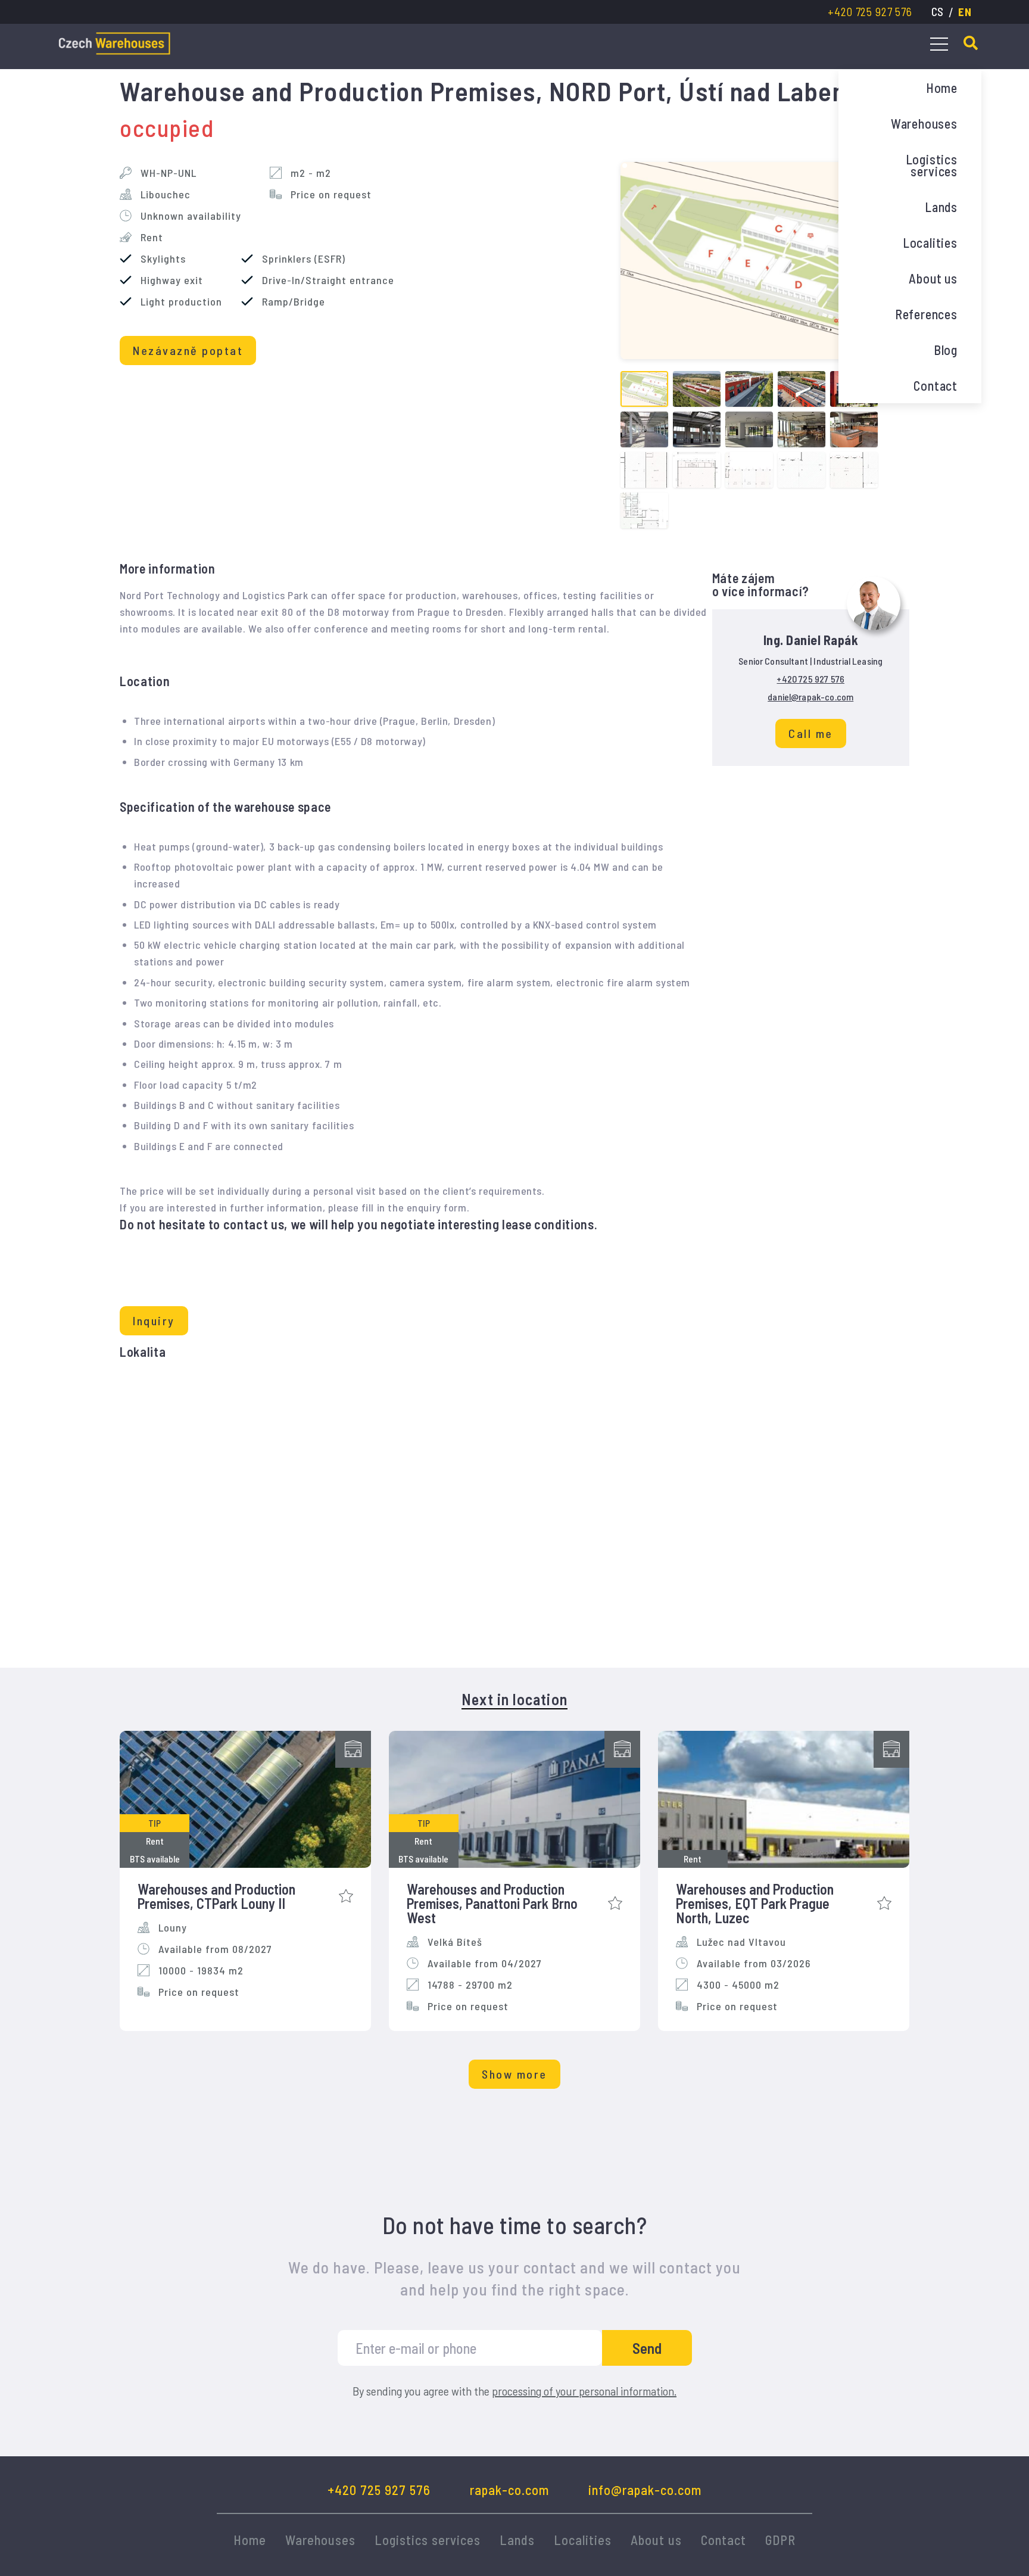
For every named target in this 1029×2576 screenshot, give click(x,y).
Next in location (514, 1699)
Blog (946, 350)
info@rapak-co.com (645, 2490)
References (926, 314)
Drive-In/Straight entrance (328, 280)
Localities (930, 242)
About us (933, 278)
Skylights (163, 258)
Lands (941, 207)
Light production (181, 301)
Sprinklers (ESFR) (304, 258)
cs (938, 12)
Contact (936, 385)
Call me (811, 733)
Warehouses (924, 123)
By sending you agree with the (514, 2391)
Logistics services (932, 165)
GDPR (780, 2540)
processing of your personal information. (584, 2391)
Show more (514, 2074)
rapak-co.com (509, 2490)
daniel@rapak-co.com (810, 697)
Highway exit (172, 280)
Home (942, 88)
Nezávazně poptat (188, 350)
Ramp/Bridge (294, 301)
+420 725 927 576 (870, 12)
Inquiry (154, 1320)
